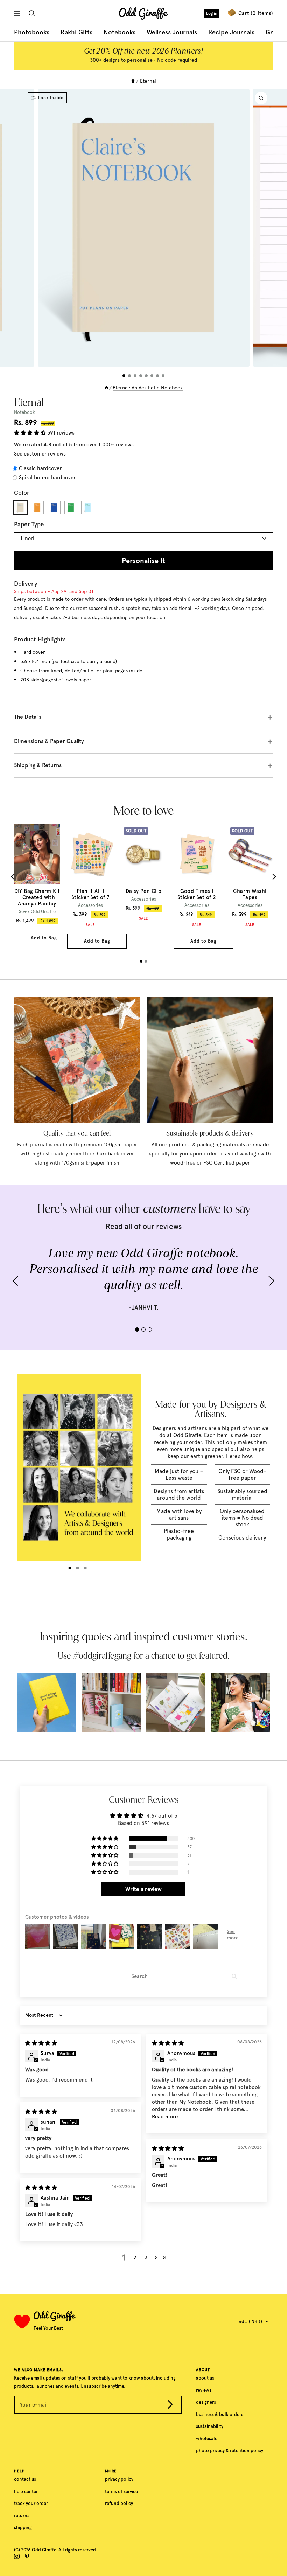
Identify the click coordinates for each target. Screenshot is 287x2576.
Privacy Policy (119, 2479)
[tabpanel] (37, 885)
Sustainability (210, 2426)
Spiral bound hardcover (47, 478)
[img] (41, 2043)
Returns (22, 2516)
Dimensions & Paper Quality (49, 741)
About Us (205, 2378)
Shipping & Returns (38, 765)
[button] (31, 433)
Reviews (204, 2390)
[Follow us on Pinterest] (27, 2556)
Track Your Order (31, 2503)
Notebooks (120, 32)
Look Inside (51, 98)
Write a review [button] (143, 1889)
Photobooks (32, 32)
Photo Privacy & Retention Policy (230, 2450)
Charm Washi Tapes (250, 894)
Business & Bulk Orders (220, 2414)
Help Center (26, 2491)
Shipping (23, 2528)
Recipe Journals (231, 32)
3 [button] (146, 2258)
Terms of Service (121, 2491)
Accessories (90, 905)
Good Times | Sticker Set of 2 (197, 894)
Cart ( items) (256, 13)
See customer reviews (40, 454)
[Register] (170, 2406)
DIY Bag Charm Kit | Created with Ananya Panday (37, 897)
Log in (212, 13)
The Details (28, 717)
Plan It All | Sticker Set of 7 (90, 894)
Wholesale (207, 2439)
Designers (206, 2402)
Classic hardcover (40, 468)
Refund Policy (119, 2503)
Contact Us (25, 2479)
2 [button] (135, 2258)
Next (273, 877)
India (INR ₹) (250, 2322)
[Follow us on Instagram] (17, 2556)
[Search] (33, 13)
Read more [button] (165, 2117)
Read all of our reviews (144, 1226)
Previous (14, 877)
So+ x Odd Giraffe (37, 912)
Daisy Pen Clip (143, 891)
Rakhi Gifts (76, 32)
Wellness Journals (172, 32)
